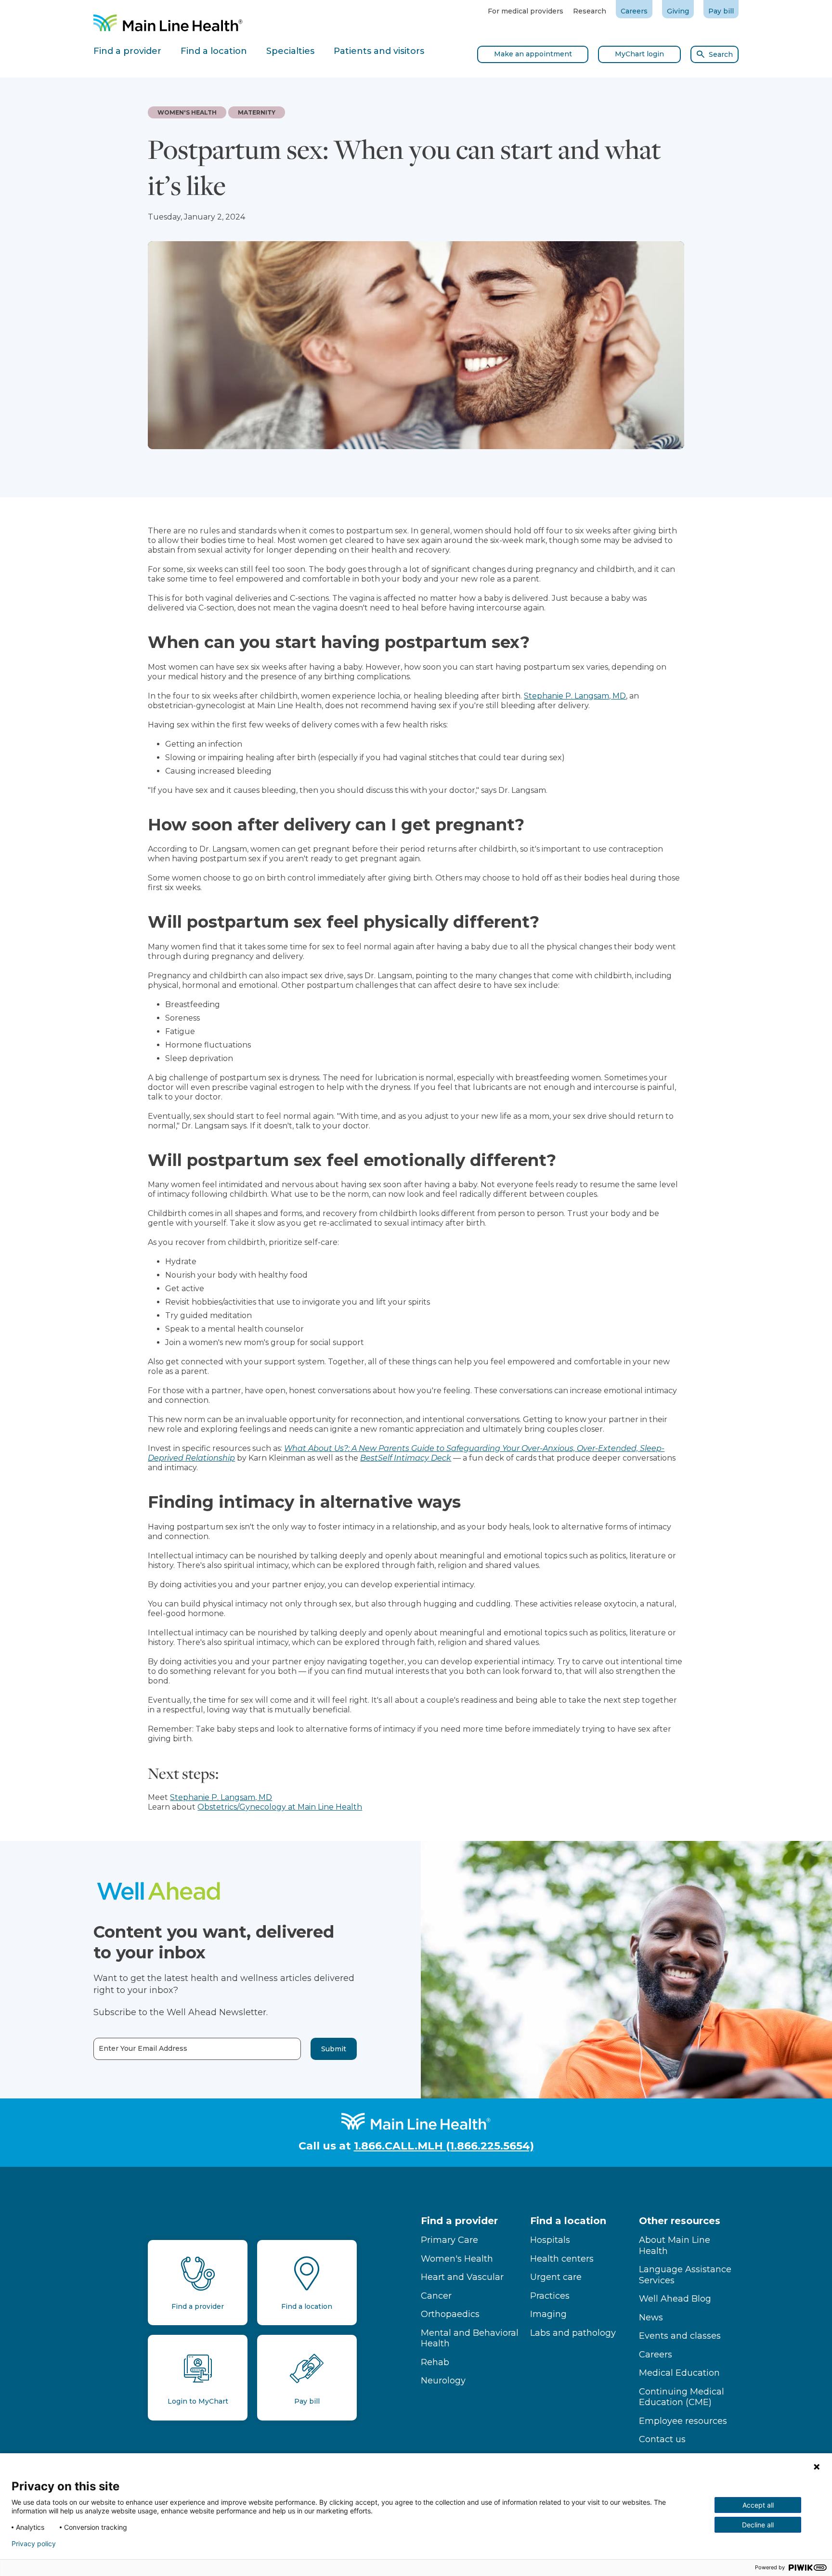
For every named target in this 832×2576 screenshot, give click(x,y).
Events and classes (680, 2336)
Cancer (436, 2296)
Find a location (568, 2221)
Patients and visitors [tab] (379, 51)
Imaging (548, 2314)
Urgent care (556, 2277)
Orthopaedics (450, 2314)
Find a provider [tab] (127, 51)
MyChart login (639, 54)
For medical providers (526, 11)
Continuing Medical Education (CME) (682, 2397)
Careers (634, 11)
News (651, 2317)
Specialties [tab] (290, 51)
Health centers (562, 2259)
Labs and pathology (573, 2333)
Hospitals (550, 2240)
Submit (334, 2049)
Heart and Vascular (462, 2277)
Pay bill (721, 11)
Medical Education (679, 2373)
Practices (550, 2296)
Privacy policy (34, 2544)
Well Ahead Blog (675, 2299)
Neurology (443, 2381)
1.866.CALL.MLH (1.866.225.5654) (444, 2146)
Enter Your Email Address (143, 2049)
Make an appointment (533, 54)
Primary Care (449, 2240)
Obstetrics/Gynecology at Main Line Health (280, 1807)
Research (590, 11)
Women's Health (457, 2259)
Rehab (435, 2362)
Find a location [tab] (214, 51)
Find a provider (459, 2221)
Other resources (680, 2221)
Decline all (758, 2525)
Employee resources (683, 2421)
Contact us (662, 2439)
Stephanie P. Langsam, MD (575, 696)
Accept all (758, 2505)
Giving (678, 11)
